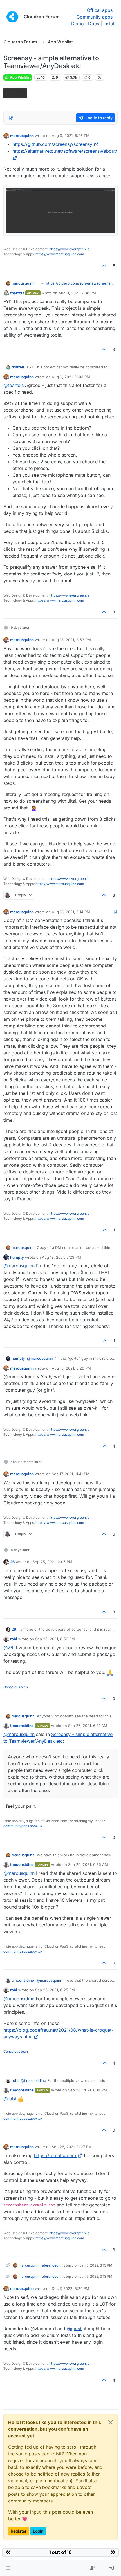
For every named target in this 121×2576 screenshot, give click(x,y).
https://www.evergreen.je (69, 249)
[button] (8, 2568)
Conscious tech (16, 1687)
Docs (94, 24)
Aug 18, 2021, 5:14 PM (71, 912)
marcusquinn (22, 136)
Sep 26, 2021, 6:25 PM (55, 1990)
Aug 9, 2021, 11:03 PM (71, 377)
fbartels (17, 293)
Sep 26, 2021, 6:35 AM (88, 1864)
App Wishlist (20, 77)
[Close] (111, 2422)
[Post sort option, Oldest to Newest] (11, 118)
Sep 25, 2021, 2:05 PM (52, 1562)
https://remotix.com (55, 2155)
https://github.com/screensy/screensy (52, 144)
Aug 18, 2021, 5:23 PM (61, 1257)
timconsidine (22, 1726)
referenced (49, 2265)
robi (14, 1639)
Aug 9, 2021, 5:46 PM (71, 136)
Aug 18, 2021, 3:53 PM (71, 640)
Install (109, 24)
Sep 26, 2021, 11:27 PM (72, 2147)
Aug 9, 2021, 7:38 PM (77, 293)
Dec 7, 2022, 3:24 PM (70, 2288)
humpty (17, 1257)
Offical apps (100, 10)
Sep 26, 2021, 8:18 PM (88, 2090)
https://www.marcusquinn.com (60, 254)
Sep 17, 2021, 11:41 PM (71, 1474)
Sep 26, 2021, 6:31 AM (88, 1726)
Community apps (95, 17)
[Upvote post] (104, 266)
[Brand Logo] (12, 17)
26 (12, 1562)
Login (38, 2531)
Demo (78, 24)
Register (19, 2531)
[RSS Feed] (99, 77)
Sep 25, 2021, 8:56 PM (55, 1639)
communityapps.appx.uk (23, 1826)
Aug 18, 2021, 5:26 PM (71, 1368)
